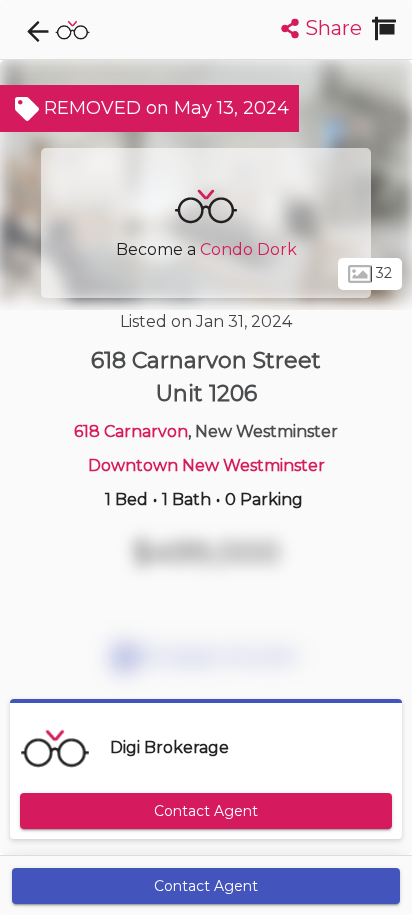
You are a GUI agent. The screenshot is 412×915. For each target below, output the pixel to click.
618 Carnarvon (131, 431)
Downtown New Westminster (206, 465)
